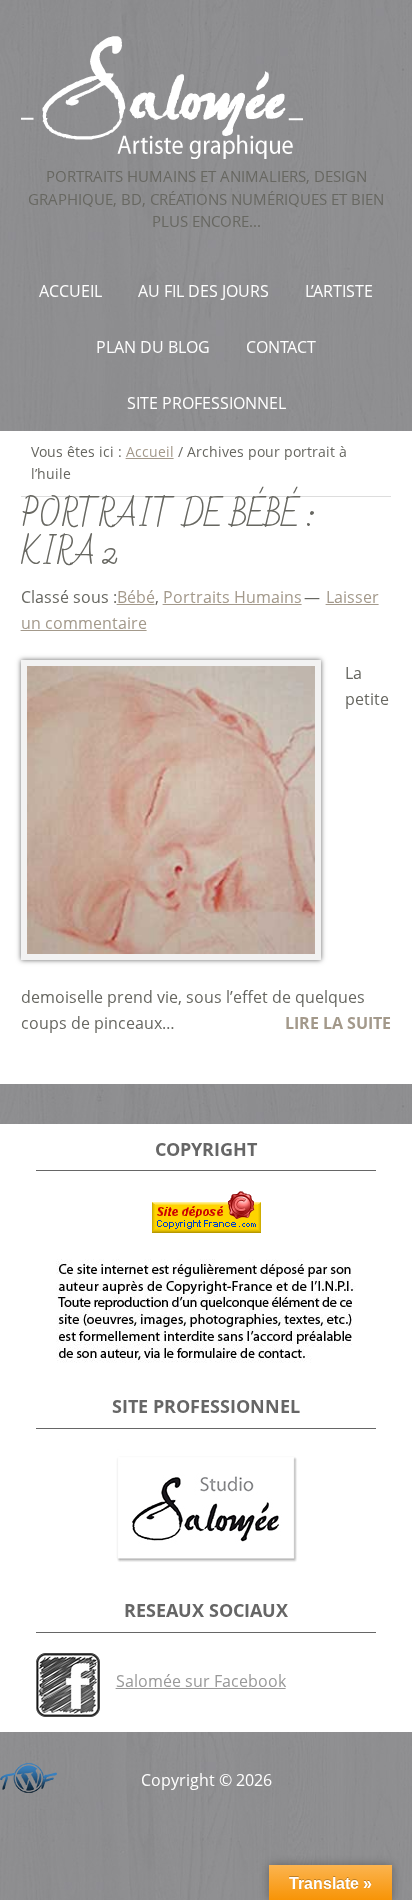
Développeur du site (25, 1774)
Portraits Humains (232, 597)
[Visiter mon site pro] (206, 1509)
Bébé (136, 597)
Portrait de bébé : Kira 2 (168, 534)
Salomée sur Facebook (201, 1681)
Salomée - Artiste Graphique (206, 97)
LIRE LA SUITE (338, 1023)
